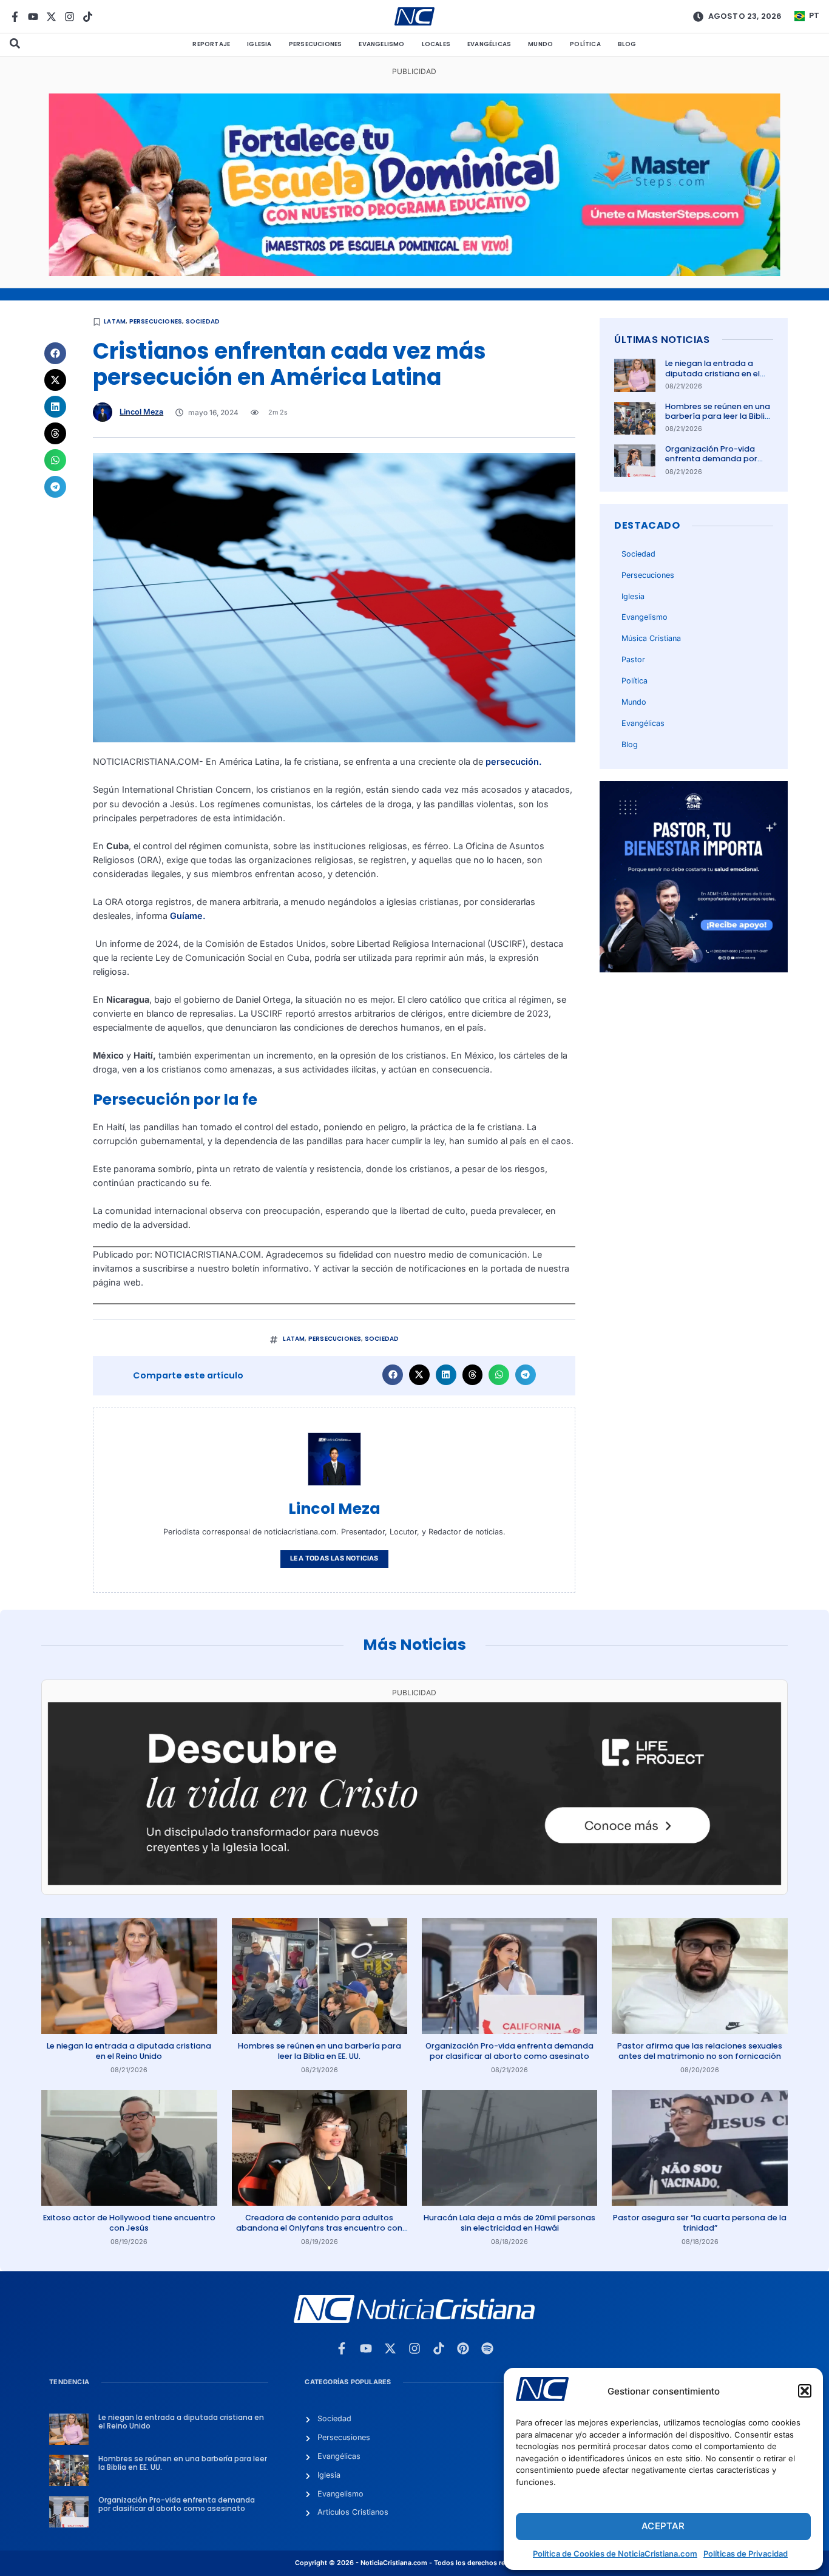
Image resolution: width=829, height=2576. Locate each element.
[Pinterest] (463, 2348)
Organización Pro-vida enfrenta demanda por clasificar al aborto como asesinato (716, 464)
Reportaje (211, 44)
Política (585, 44)
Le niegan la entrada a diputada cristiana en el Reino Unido (712, 373)
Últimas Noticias (662, 340)
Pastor (633, 659)
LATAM (115, 321)
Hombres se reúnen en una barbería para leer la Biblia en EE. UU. (718, 416)
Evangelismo (381, 44)
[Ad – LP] (414, 1882)
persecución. (514, 761)
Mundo (540, 44)
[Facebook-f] (15, 17)
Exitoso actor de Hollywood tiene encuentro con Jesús (129, 2222)
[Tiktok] (88, 17)
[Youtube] (33, 17)
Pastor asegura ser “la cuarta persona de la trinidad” (700, 2222)
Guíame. (188, 916)
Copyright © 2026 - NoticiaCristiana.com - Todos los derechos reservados (414, 2563)
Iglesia (259, 44)
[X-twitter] (51, 17)
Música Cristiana (651, 638)
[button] (805, 2391)
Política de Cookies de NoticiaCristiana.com (615, 2554)
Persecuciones (316, 44)
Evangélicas (489, 44)
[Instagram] (69, 17)
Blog (627, 44)
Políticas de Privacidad (746, 2554)
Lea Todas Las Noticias (334, 1558)
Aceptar (663, 2526)
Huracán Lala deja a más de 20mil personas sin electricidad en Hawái (509, 2222)
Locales (436, 44)
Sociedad (203, 321)
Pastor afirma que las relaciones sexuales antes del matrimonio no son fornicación (700, 2051)
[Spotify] (487, 2348)
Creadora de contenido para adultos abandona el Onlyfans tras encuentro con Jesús (319, 2228)
